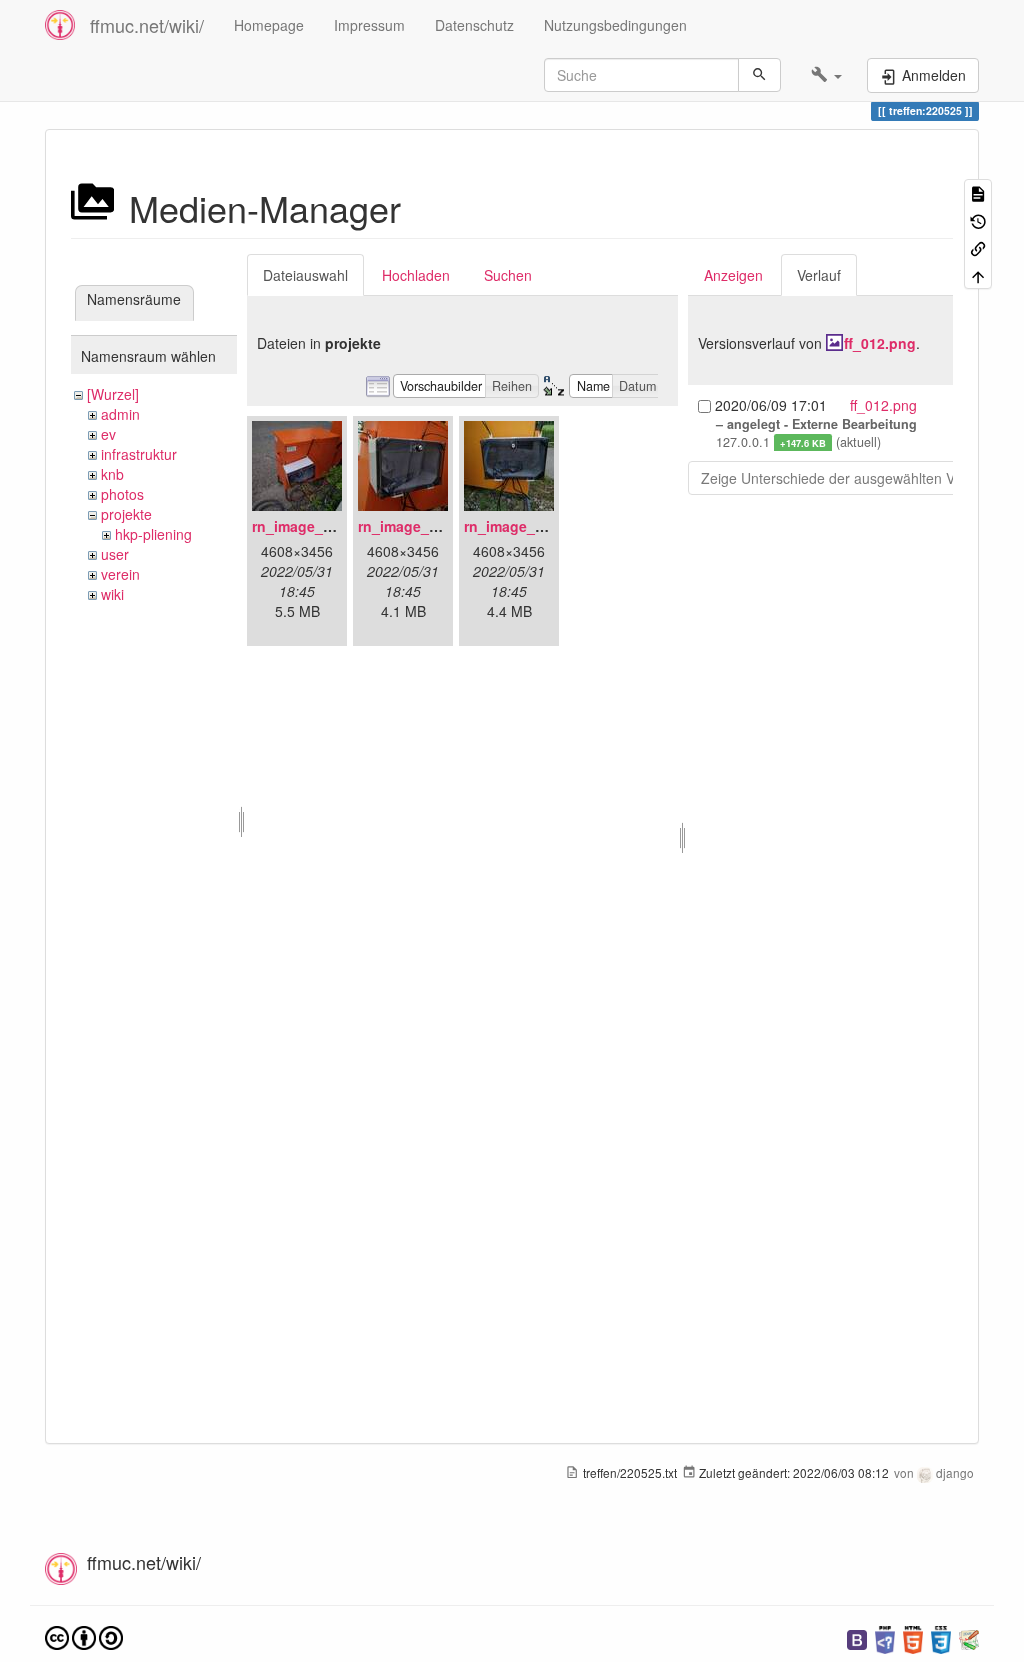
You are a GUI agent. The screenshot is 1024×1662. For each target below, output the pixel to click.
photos (122, 494)
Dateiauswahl (305, 275)
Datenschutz (474, 25)
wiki (112, 594)
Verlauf (819, 275)
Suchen (508, 275)
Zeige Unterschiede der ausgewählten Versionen (855, 478)
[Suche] (759, 75)
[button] (826, 75)
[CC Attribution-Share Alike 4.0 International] (84, 1635)
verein (120, 574)
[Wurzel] (113, 394)
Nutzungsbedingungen (615, 25)
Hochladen (416, 275)
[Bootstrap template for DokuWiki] (857, 1637)
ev (108, 434)
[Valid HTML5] (913, 1637)
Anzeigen (733, 275)
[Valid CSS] (941, 1637)
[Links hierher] (978, 247)
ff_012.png (880, 343)
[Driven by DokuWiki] (969, 1637)
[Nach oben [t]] (978, 274)
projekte (126, 514)
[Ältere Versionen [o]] (978, 219)
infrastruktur (139, 454)
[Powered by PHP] (885, 1637)
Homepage (269, 25)
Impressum (369, 25)
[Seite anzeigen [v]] (978, 192)
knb (112, 474)
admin (120, 414)
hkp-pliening (153, 534)
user (115, 554)
